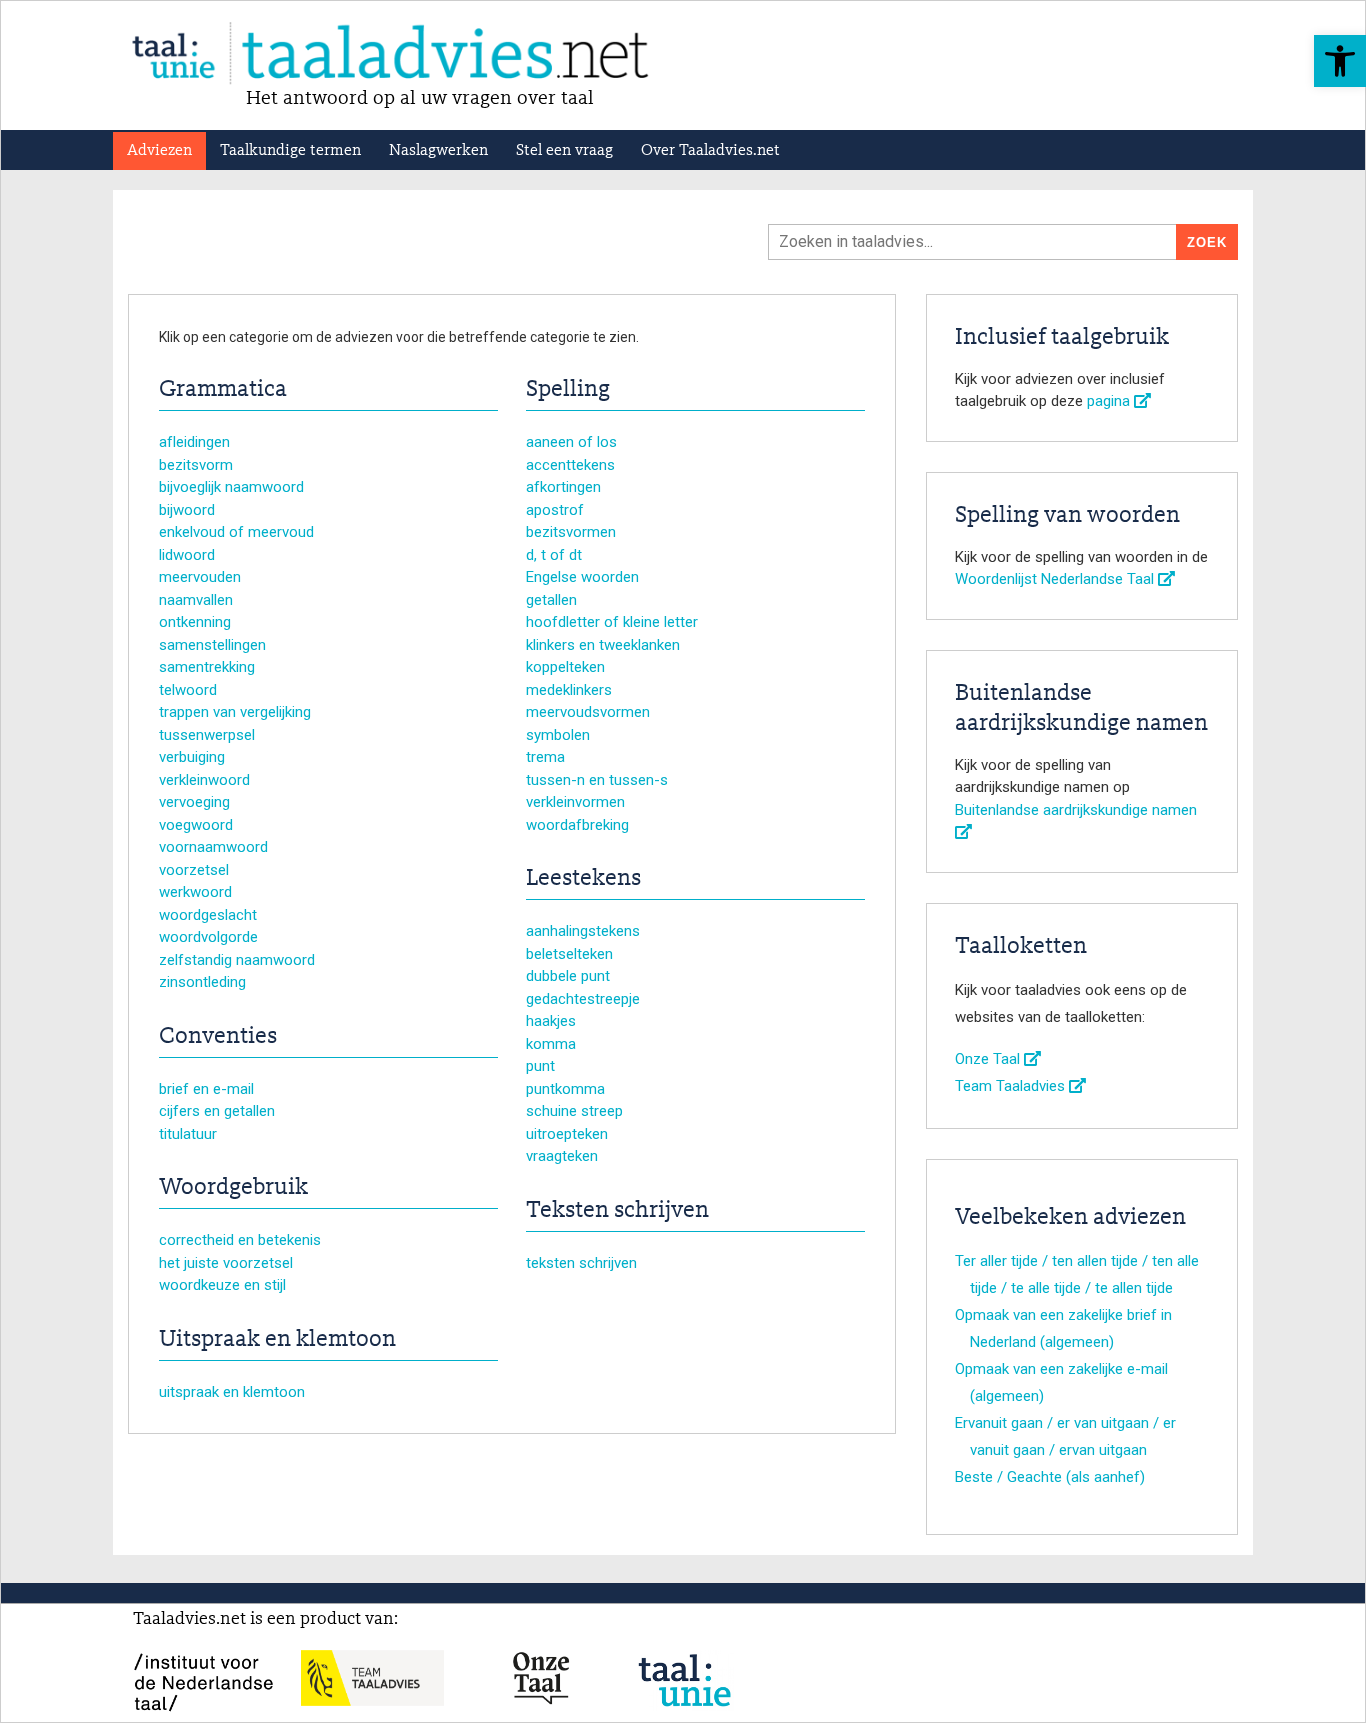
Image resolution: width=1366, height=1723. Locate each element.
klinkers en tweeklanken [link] (603, 645)
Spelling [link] (568, 390)
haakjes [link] (551, 1021)
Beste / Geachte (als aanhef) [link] (1050, 1477)
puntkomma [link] (565, 1089)
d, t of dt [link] (554, 555)
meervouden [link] (200, 577)
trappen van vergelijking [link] (235, 712)
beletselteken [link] (569, 954)
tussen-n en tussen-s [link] (597, 780)
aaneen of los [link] (571, 442)
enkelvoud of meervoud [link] (236, 532)
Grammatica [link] (223, 390)
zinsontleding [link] (202, 982)
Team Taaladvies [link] (1012, 1086)
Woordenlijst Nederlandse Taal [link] (1056, 579)
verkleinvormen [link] (575, 802)
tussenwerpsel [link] (207, 735)
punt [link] (540, 1066)
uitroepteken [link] (567, 1134)
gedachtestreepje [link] (583, 999)
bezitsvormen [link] (571, 532)
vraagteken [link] (562, 1156)
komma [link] (551, 1044)
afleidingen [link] (194, 442)
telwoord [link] (188, 690)
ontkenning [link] (195, 622)
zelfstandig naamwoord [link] (237, 960)
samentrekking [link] (207, 667)
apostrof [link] (555, 510)
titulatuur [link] (188, 1134)
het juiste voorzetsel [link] (226, 1263)
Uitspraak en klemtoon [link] (277, 1340)
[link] (1340, 61)
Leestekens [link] (583, 879)
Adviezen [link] (159, 151)
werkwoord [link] (195, 892)
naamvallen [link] (196, 600)
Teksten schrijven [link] (617, 1211)
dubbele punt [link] (568, 976)
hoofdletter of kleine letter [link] (612, 622)
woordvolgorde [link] (208, 937)
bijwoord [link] (187, 510)
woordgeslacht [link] (208, 915)
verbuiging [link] (192, 757)
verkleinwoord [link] (204, 780)
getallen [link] (551, 600)
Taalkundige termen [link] (290, 151)
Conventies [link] (218, 1037)
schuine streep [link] (574, 1111)
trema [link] (545, 757)
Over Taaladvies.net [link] (710, 151)
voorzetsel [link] (194, 870)
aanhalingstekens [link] (583, 931)
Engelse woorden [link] (582, 577)
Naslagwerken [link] (438, 151)
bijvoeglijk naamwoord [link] (231, 487)
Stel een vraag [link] (564, 151)
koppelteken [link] (565, 667)
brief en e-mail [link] (206, 1089)
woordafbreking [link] (577, 825)
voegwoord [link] (196, 825)
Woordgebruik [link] (233, 1188)
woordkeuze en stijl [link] (222, 1285)
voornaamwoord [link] (213, 847)
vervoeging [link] (194, 802)
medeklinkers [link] (569, 690)
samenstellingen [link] (212, 645)
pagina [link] (1110, 401)
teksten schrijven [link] (581, 1263)
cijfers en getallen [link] (217, 1111)
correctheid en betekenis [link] (240, 1240)
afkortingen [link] (563, 487)
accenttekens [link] (570, 465)
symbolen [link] (558, 735)
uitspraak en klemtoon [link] (232, 1392)
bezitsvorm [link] (196, 465)
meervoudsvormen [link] (588, 712)
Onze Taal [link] (989, 1059)
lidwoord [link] (187, 555)
